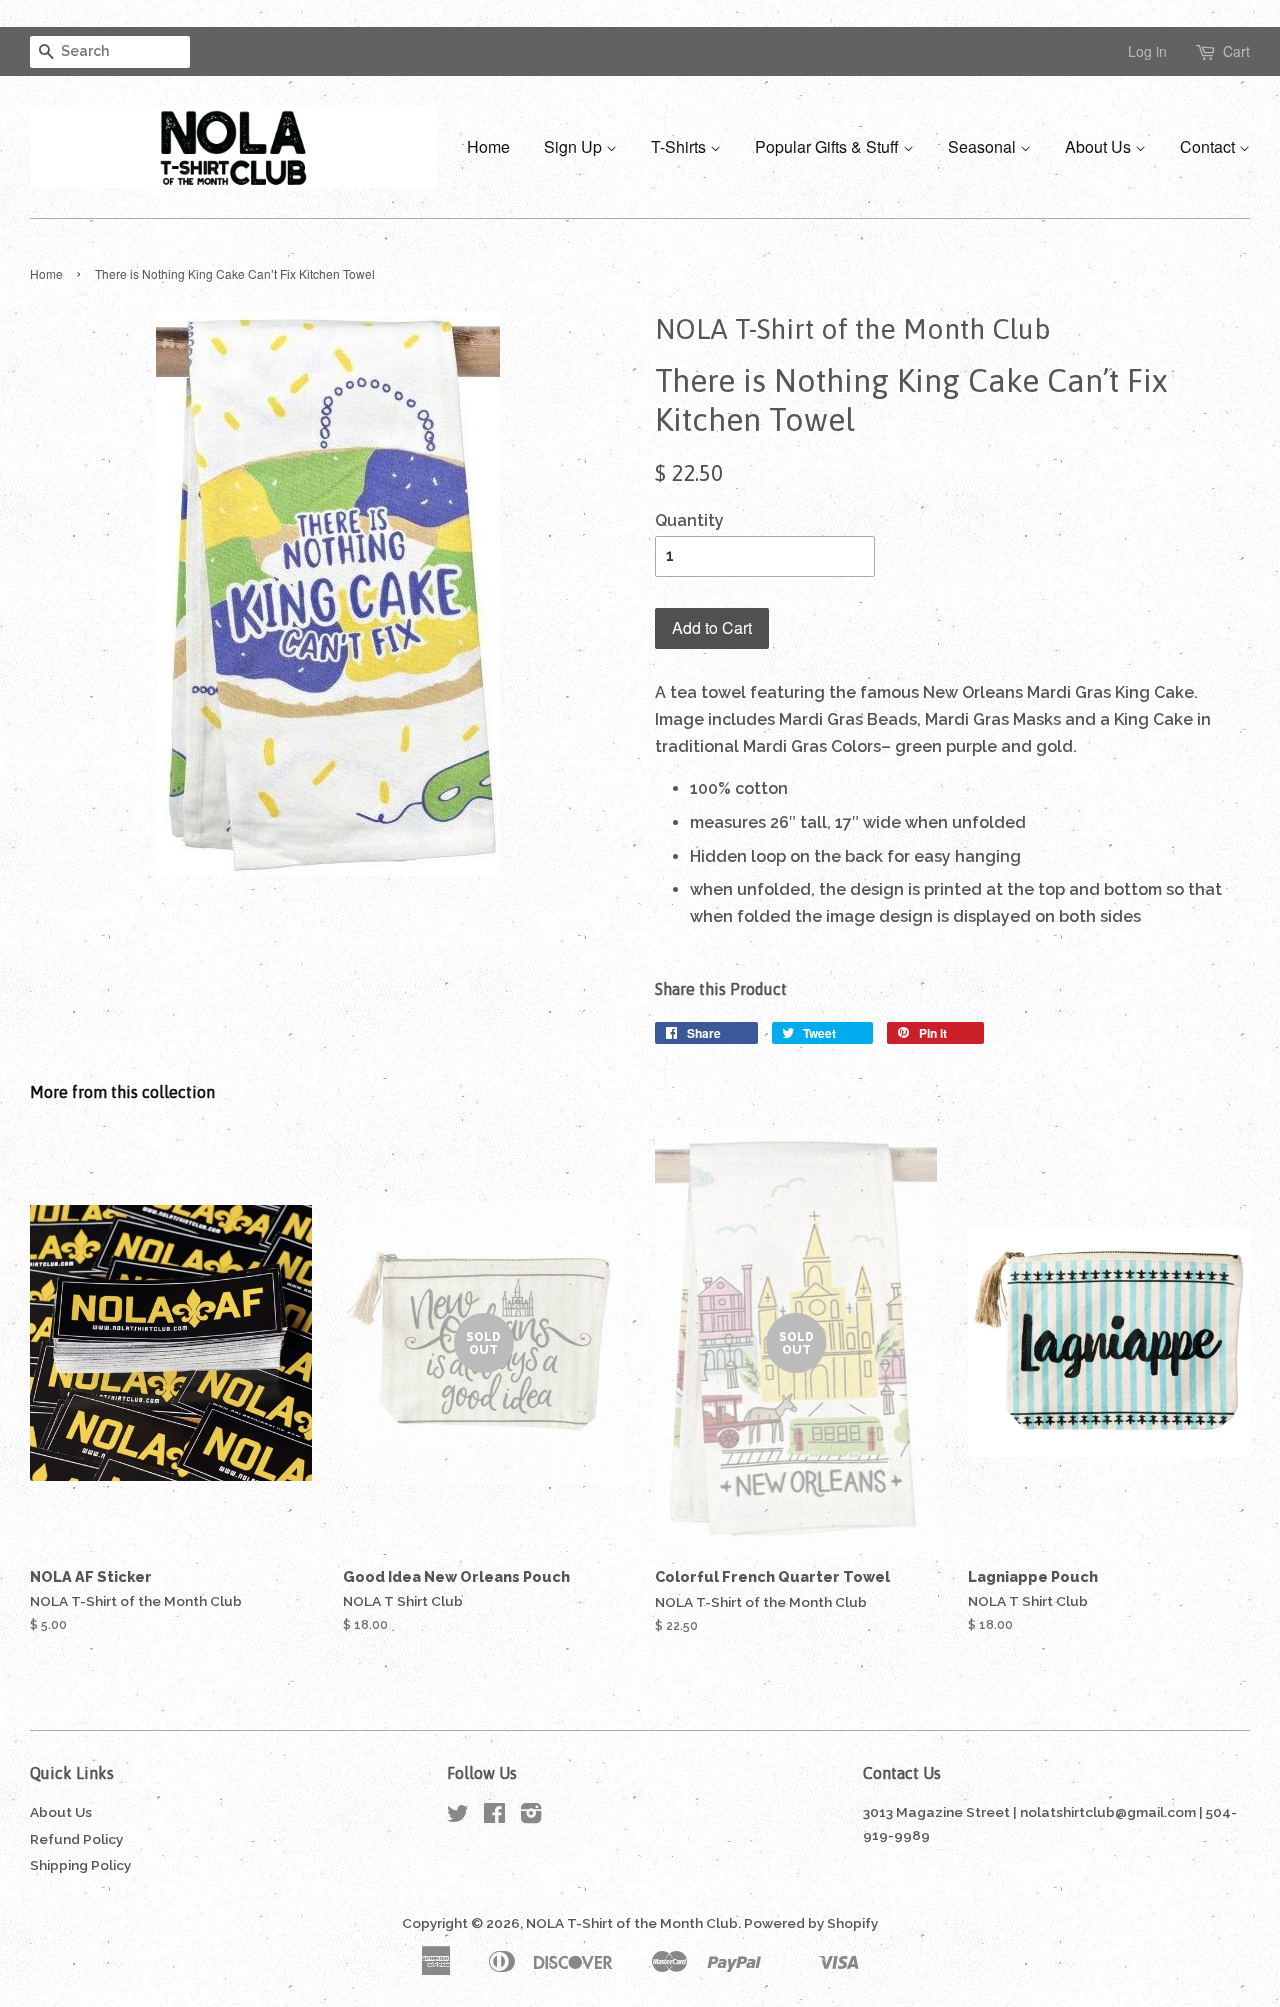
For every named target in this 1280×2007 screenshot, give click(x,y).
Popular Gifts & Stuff (829, 146)
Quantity (689, 520)
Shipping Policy (80, 1865)
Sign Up (575, 146)
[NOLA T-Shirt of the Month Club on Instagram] (531, 1817)
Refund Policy (76, 1839)
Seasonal (984, 146)
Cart (1236, 51)
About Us (1100, 146)
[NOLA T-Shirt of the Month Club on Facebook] (494, 1817)
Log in (1147, 51)
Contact (1209, 146)
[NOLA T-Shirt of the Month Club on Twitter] (458, 1817)
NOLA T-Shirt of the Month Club (632, 1923)
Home (488, 146)
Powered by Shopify (811, 1923)
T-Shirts (680, 146)
